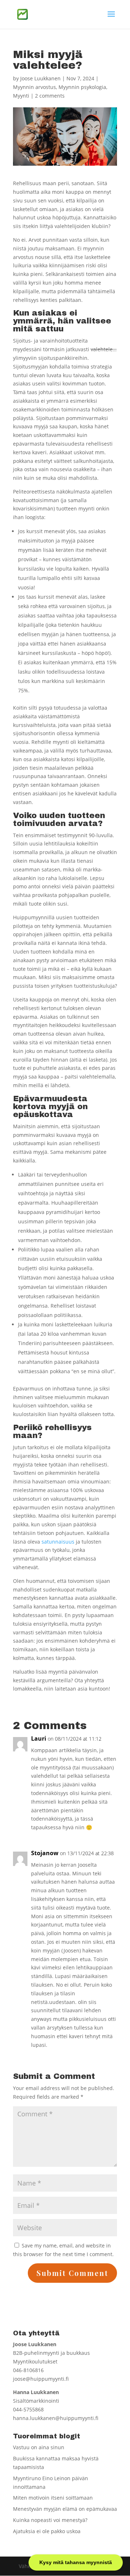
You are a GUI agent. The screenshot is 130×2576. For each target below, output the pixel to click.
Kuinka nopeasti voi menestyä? (50, 2520)
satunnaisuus (58, 1542)
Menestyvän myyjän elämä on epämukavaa (65, 2509)
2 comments (50, 96)
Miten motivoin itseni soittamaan (53, 2498)
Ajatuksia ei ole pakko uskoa (47, 2531)
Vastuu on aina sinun (39, 2447)
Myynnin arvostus (34, 87)
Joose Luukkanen (40, 78)
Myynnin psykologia (82, 87)
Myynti (21, 96)
